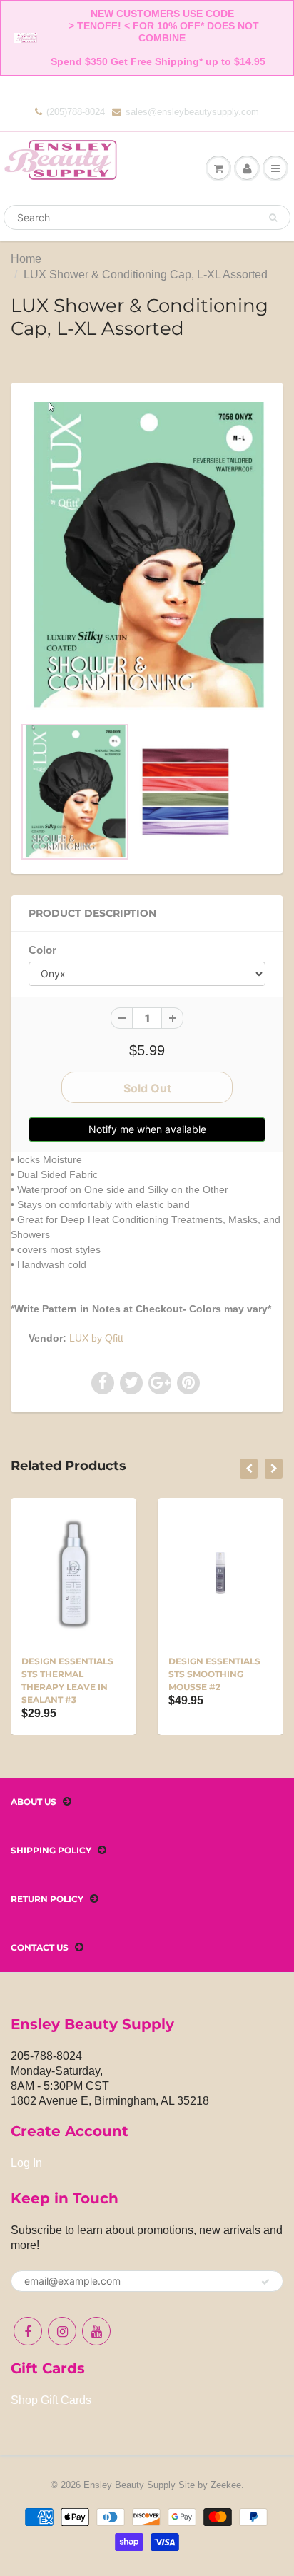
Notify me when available (147, 1129)
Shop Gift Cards (51, 2400)
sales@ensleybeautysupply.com (192, 112)
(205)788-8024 (76, 112)
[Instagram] (62, 2331)
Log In (26, 2163)
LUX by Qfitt (96, 1338)
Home (26, 259)
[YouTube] (96, 2331)
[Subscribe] (265, 2282)
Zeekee (226, 2485)
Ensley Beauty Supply (130, 2485)
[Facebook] (28, 2331)
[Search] (273, 218)
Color (42, 950)
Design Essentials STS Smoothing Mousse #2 (214, 1674)
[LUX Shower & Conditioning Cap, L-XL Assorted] (147, 556)
